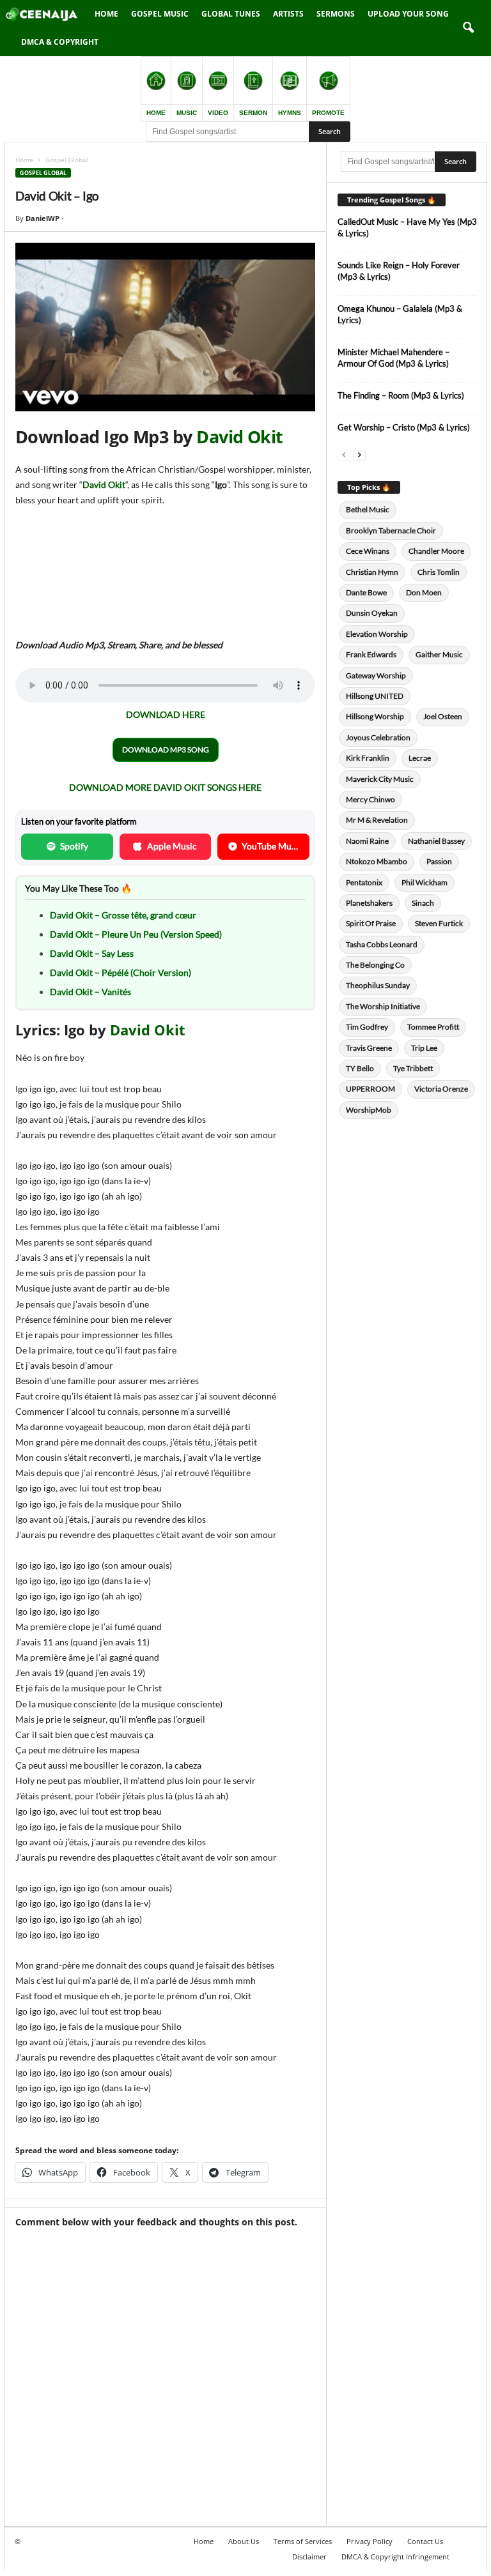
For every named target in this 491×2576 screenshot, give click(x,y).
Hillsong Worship (375, 716)
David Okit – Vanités (90, 992)
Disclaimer (309, 2557)
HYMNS (290, 113)
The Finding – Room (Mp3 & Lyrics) (401, 395)
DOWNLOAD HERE (166, 714)
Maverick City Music (380, 779)
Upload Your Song (408, 14)
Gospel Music (160, 14)
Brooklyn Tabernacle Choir (391, 530)
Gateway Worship (376, 675)
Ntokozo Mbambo (377, 861)
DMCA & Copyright (60, 42)
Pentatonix (364, 882)
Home (106, 14)
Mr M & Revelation (377, 820)
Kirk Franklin (368, 758)
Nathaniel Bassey (436, 841)
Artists (288, 14)
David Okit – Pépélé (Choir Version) (121, 972)
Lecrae (420, 758)
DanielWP (43, 218)
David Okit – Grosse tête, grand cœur (123, 915)
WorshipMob (369, 1110)
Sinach (423, 903)
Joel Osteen (443, 716)
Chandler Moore (436, 551)
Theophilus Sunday (378, 985)
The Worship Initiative (383, 1006)
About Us (244, 2541)
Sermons (336, 14)
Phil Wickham (425, 882)
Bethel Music (368, 509)
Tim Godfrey (367, 1027)
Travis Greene (369, 1048)
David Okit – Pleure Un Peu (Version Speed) (136, 934)
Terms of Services (303, 2541)
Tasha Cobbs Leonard (382, 944)
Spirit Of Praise (371, 923)
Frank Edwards (371, 654)
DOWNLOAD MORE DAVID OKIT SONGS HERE (165, 787)
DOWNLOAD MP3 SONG (166, 750)
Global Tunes (231, 14)
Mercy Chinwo (370, 799)
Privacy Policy (370, 2541)
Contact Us (425, 2541)
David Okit (240, 437)
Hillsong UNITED (375, 696)
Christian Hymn (372, 572)
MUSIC (187, 113)
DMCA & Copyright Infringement (395, 2557)
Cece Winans (368, 551)
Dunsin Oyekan (372, 613)
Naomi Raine (367, 841)
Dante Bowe (366, 592)
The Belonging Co (375, 965)
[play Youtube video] (165, 327)
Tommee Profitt (433, 1027)
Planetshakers (369, 903)
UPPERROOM (370, 1089)
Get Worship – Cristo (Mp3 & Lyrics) (404, 427)
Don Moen (424, 592)
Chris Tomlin (439, 572)
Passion (439, 861)
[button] (468, 28)
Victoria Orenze (441, 1089)
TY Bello (360, 1068)
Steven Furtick (439, 923)
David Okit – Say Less (92, 953)
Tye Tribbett (413, 1068)
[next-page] (359, 454)
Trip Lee (424, 1048)
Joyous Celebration (378, 737)
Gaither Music (439, 654)
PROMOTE (328, 113)
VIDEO (218, 113)
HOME (156, 113)
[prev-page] (344, 454)
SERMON (253, 113)
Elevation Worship (377, 634)
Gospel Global (43, 173)
